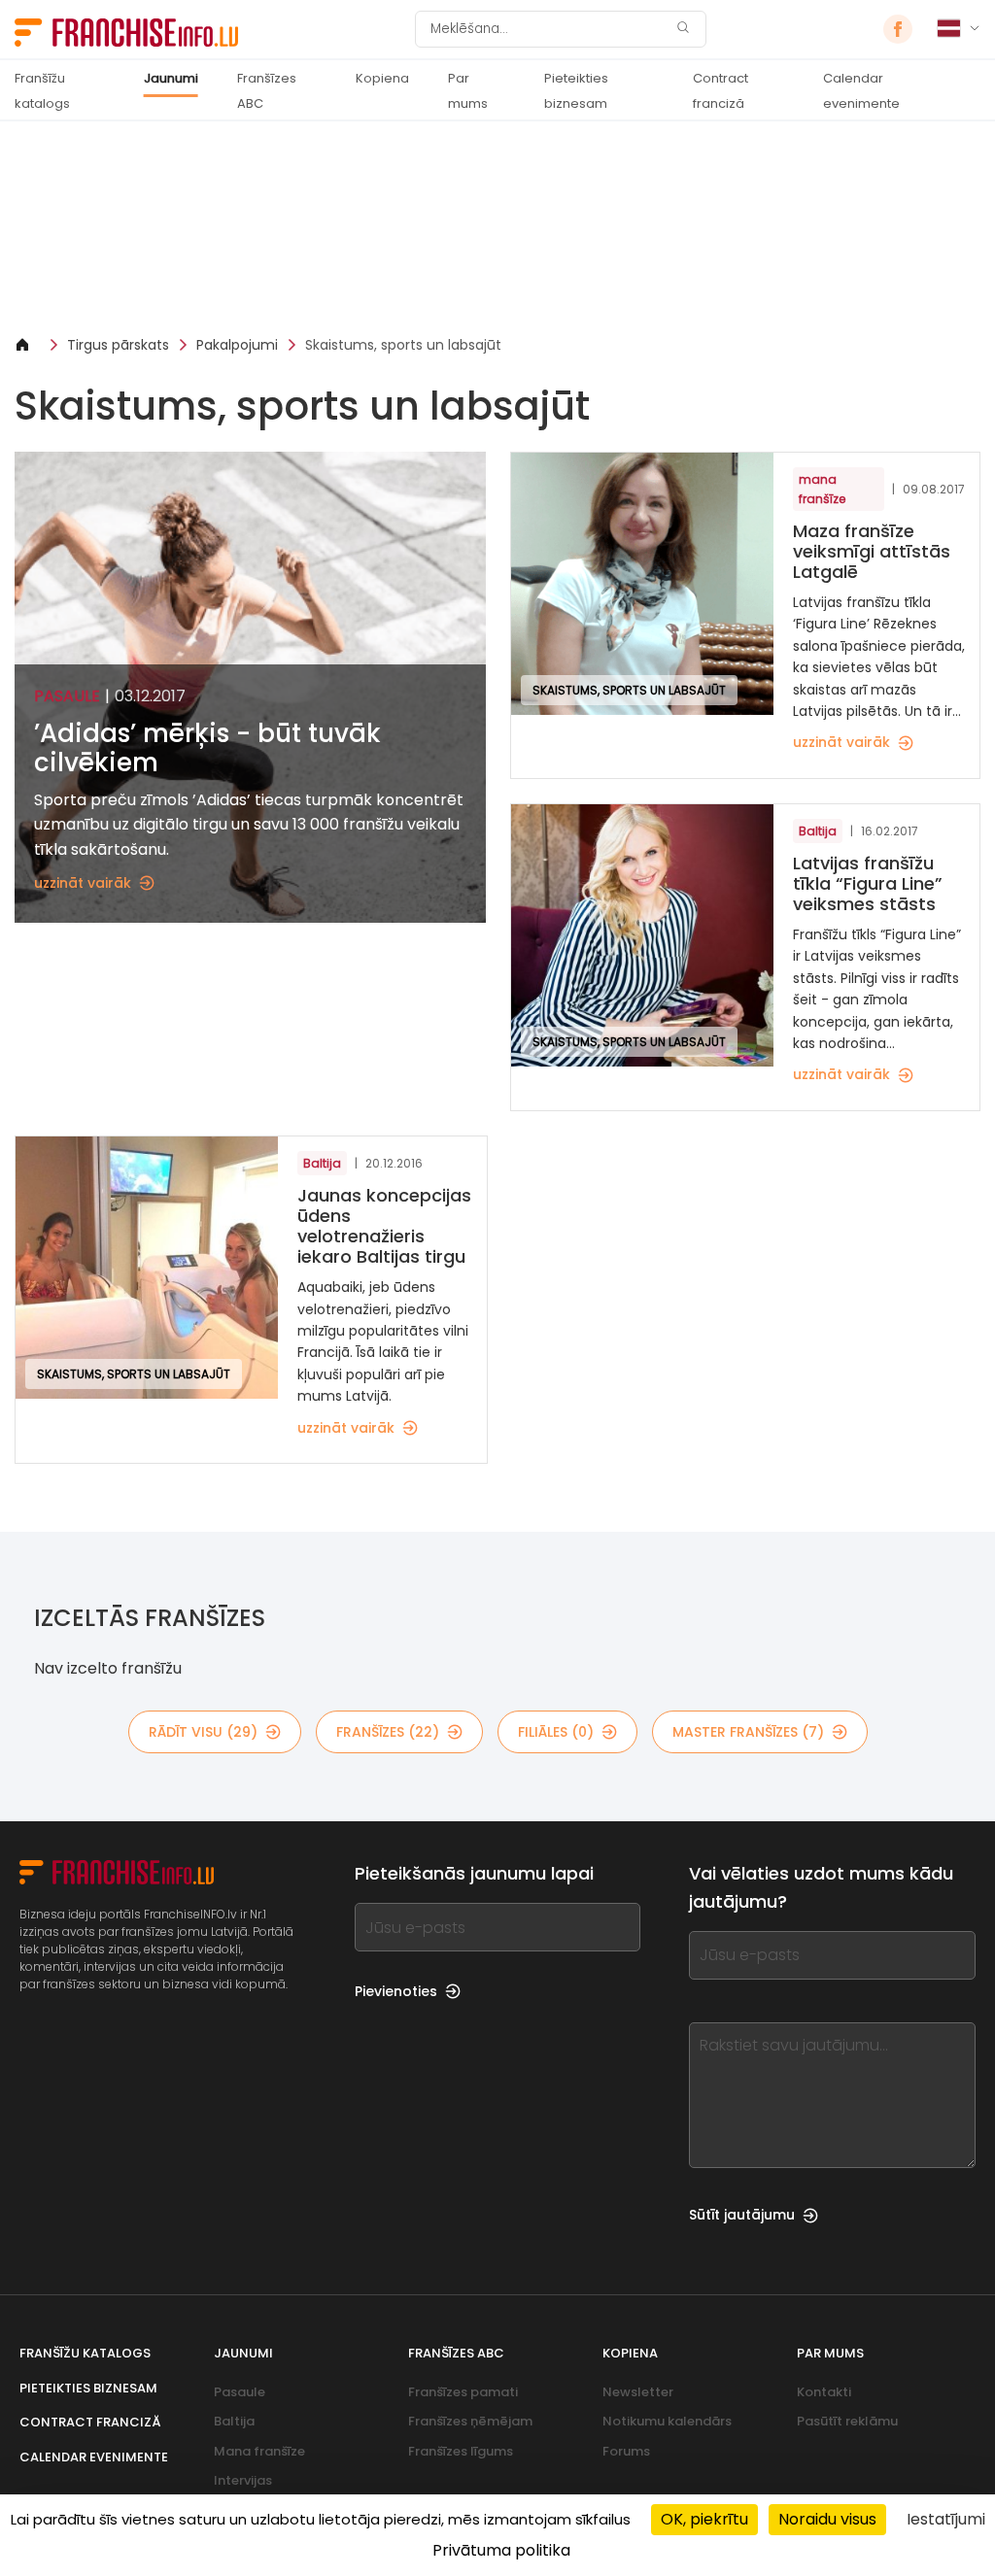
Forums (626, 2451)
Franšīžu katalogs (42, 91)
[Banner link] (497, 228)
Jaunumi (171, 78)
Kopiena (382, 78)
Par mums (468, 91)
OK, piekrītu (704, 2519)
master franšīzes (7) (748, 1732)
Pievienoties (396, 1991)
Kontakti (824, 2392)
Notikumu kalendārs (667, 2421)
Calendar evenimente (861, 91)
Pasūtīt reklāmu (847, 2421)
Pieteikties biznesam (576, 91)
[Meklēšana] (683, 30)
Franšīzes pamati (463, 2392)
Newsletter (638, 2392)
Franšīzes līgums (461, 2451)
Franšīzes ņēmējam (470, 2421)
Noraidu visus (827, 2519)
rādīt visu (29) (203, 1732)
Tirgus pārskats (118, 345)
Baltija (234, 2421)
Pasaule (240, 2392)
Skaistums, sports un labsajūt (403, 345)
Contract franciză (721, 91)
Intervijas (243, 2480)
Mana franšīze (259, 2451)
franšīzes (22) (388, 1732)
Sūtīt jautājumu (742, 2215)
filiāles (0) (556, 1732)
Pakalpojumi (237, 345)
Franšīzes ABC (267, 91)
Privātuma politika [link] (501, 2550)
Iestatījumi (946, 2519)
